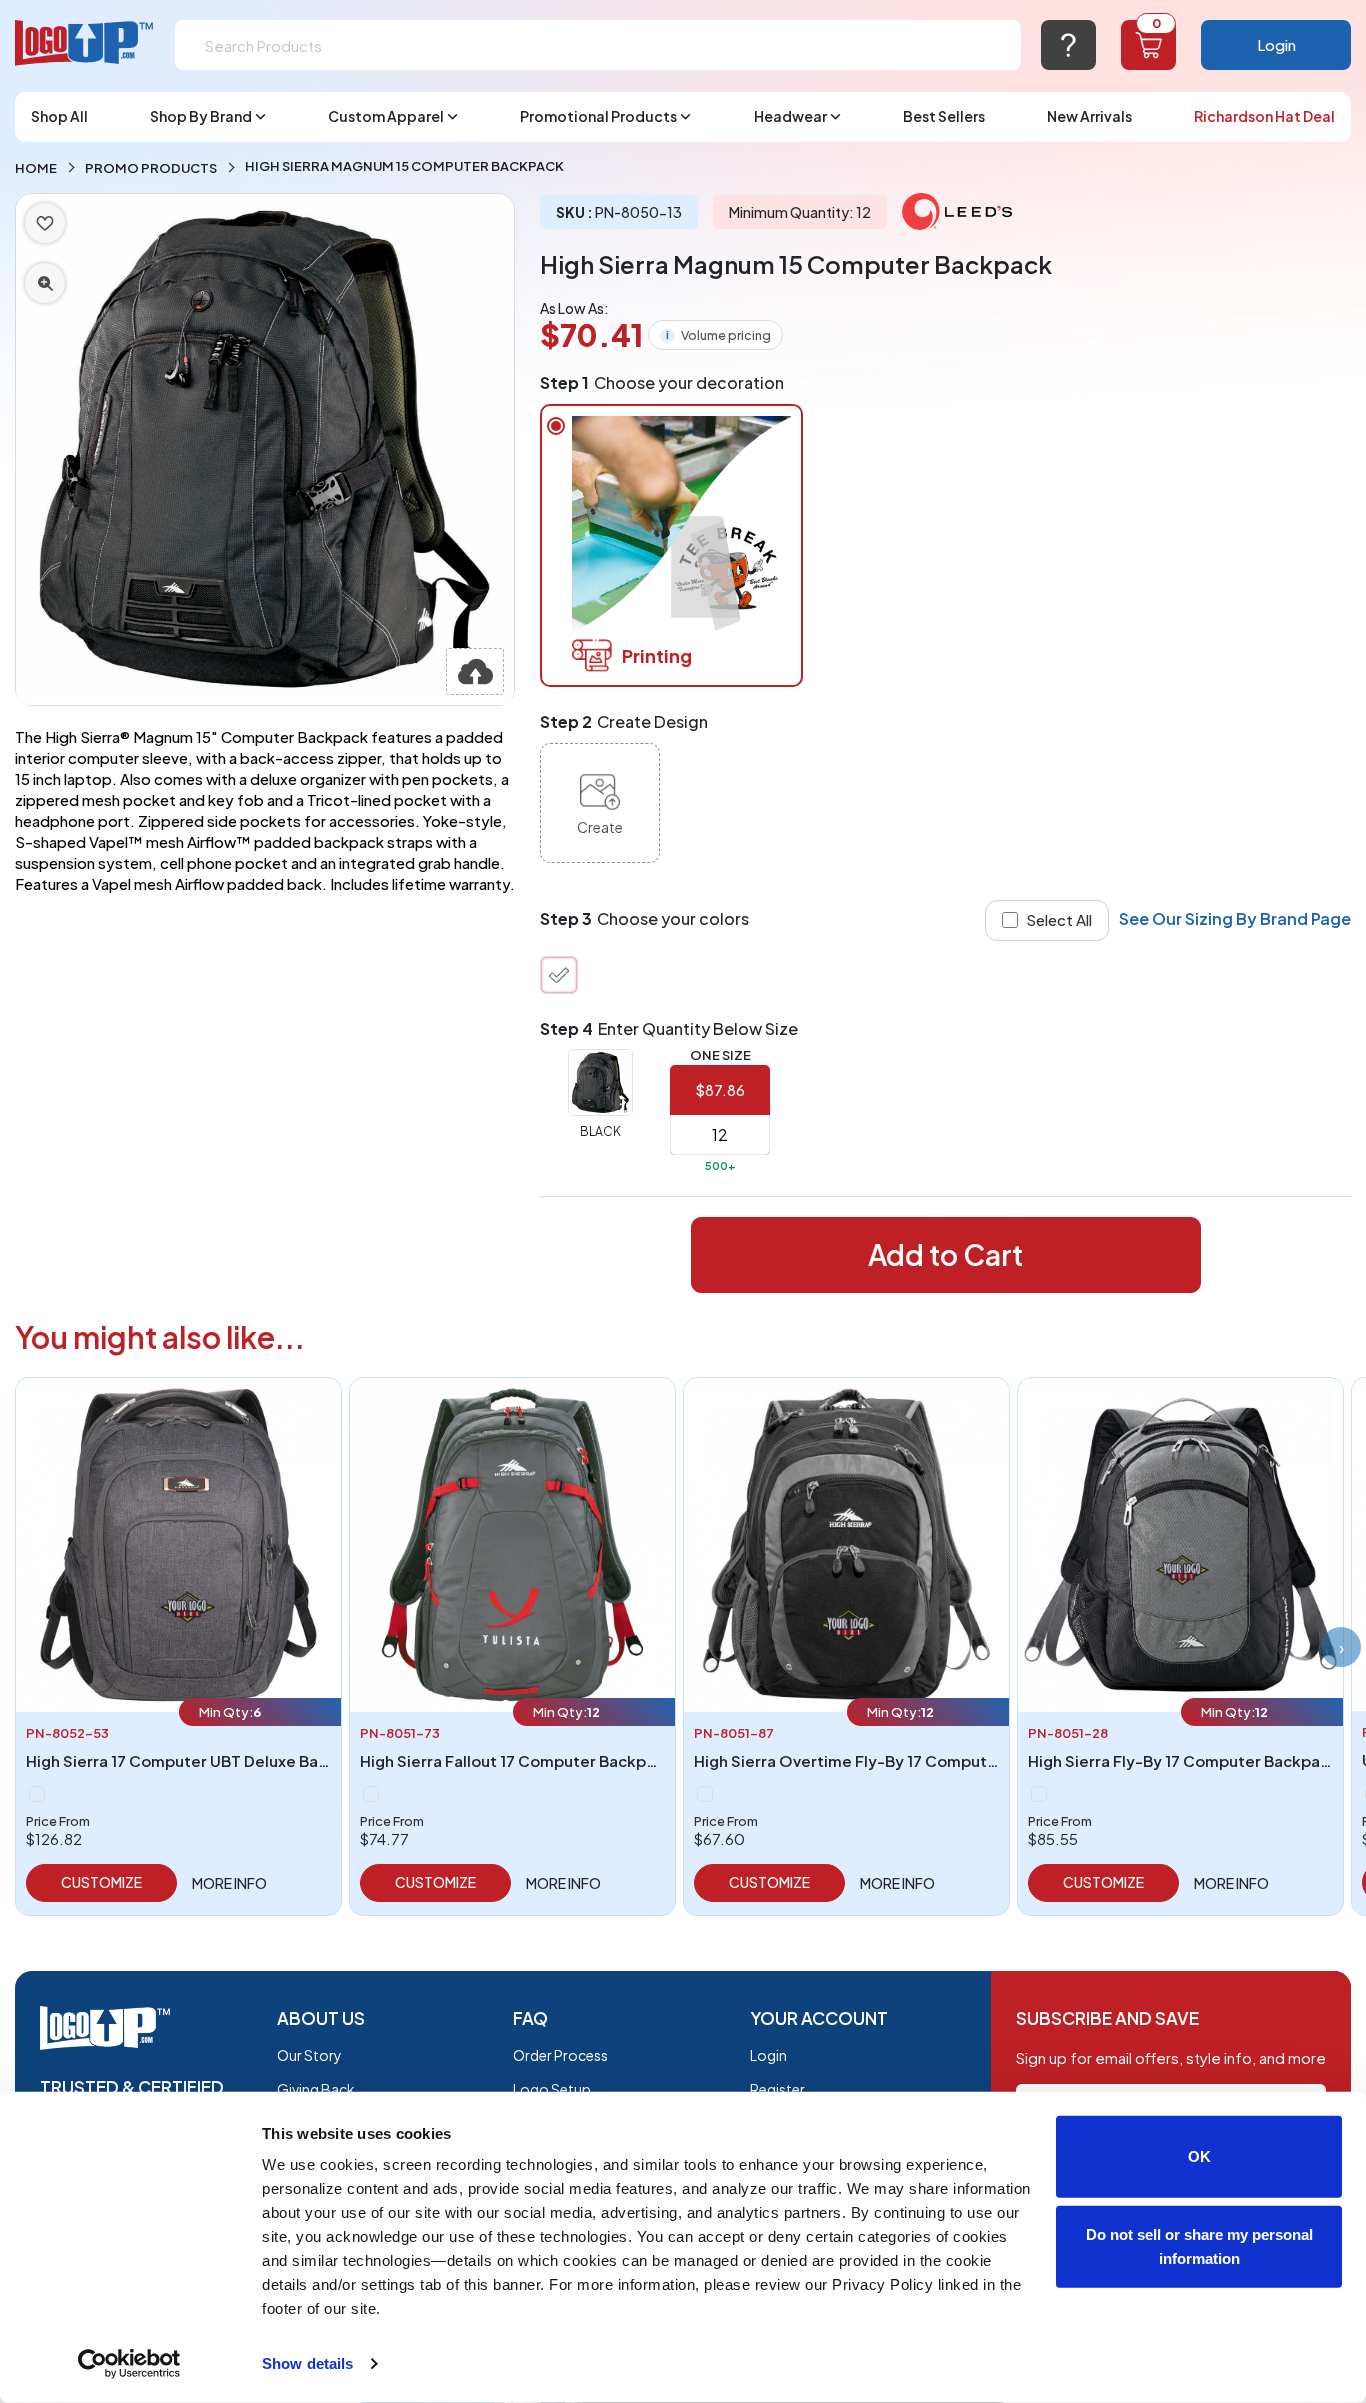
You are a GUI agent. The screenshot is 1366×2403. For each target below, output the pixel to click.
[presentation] (1341, 1647)
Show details (307, 2363)
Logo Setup (552, 2089)
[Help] (1068, 45)
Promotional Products (598, 116)
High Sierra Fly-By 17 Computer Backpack (1183, 1760)
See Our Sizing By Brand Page (1235, 918)
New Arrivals (1089, 116)
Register (777, 2089)
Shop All (59, 116)
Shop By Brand (201, 116)
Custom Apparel (386, 116)
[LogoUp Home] (85, 43)
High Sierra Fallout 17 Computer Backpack (516, 1760)
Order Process (560, 2055)
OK (1199, 2156)
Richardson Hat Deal (1264, 116)
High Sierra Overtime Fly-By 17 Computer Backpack (887, 1760)
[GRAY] (37, 1794)
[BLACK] (559, 975)
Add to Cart (945, 1254)
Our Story (309, 2055)
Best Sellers (944, 116)
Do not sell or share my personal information (1199, 2245)
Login (1276, 44)
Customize (101, 1882)
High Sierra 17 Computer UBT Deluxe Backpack (199, 1760)
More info (229, 1883)
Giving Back (316, 2089)
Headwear (790, 116)
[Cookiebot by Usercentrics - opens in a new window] (129, 2364)
